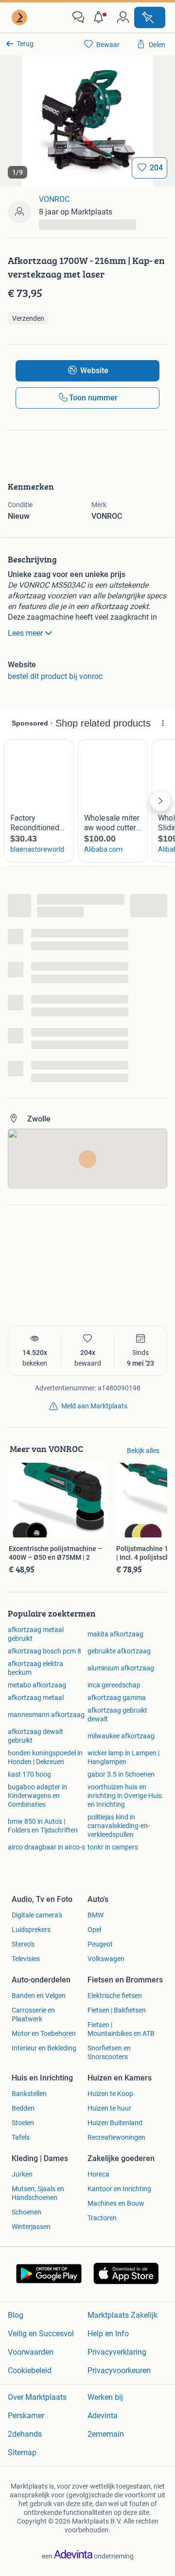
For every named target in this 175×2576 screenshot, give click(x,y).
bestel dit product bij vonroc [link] (55, 676)
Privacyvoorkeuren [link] (119, 2370)
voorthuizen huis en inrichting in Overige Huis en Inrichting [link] (125, 1796)
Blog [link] (16, 2315)
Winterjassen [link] (31, 2227)
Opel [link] (94, 1930)
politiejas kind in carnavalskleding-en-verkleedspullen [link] (119, 1826)
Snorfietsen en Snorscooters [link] (109, 2052)
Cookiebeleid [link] (30, 2370)
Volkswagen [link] (106, 1959)
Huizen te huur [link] (109, 2108)
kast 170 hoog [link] (29, 1774)
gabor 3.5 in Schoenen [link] (121, 1774)
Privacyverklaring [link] (117, 2352)
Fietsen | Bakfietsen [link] (117, 2010)
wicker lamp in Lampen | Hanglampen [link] (123, 1757)
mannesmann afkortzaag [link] (46, 1715)
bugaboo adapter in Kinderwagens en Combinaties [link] (37, 1796)
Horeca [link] (98, 2174)
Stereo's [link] (23, 1944)
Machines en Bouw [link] (116, 2203)
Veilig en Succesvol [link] (41, 2334)
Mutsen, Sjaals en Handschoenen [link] (38, 2193)
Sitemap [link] (22, 2452)
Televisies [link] (26, 1959)
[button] (101, 17)
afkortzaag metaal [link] (36, 1698)
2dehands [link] (25, 2434)
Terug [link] (25, 44)
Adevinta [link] (103, 2416)
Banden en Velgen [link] (39, 1996)
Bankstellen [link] (29, 2094)
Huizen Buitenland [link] (115, 2123)
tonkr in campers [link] (113, 1847)
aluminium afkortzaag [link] (121, 1668)
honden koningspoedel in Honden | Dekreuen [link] (45, 1757)
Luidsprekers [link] (31, 1930)
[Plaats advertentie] (150, 17)
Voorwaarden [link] (31, 2352)
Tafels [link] (21, 2137)
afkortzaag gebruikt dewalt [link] (117, 1715)
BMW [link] (96, 1915)
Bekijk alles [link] (143, 1451)
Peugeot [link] (100, 1944)
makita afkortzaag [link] (115, 1634)
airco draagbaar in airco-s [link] (46, 1847)
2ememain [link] (106, 2434)
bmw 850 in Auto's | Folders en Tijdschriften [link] (43, 1826)
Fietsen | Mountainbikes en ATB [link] (121, 2029)
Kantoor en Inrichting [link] (119, 2189)
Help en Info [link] (108, 2334)
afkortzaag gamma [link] (117, 1698)
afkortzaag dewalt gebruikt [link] (35, 1736)
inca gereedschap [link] (114, 1685)
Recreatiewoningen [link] (116, 2137)
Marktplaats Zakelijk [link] (122, 2315)
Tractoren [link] (102, 2218)
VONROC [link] (54, 199)
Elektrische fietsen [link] (115, 1996)
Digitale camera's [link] (37, 1915)
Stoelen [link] (23, 2123)
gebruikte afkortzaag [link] (119, 1651)
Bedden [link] (23, 2108)
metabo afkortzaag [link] (37, 1685)
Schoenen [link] (26, 2212)
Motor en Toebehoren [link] (44, 2033)
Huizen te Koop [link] (110, 2094)
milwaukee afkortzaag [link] (121, 1736)
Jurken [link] (22, 2174)
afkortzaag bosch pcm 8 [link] (44, 1651)
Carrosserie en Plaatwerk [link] (33, 2015)
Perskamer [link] (26, 2416)
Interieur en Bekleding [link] (44, 2048)
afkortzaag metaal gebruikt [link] (36, 1634)
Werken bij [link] (105, 2397)
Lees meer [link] (25, 633)
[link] (20, 17)
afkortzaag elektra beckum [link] (35, 1668)
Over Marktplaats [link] (37, 2397)
